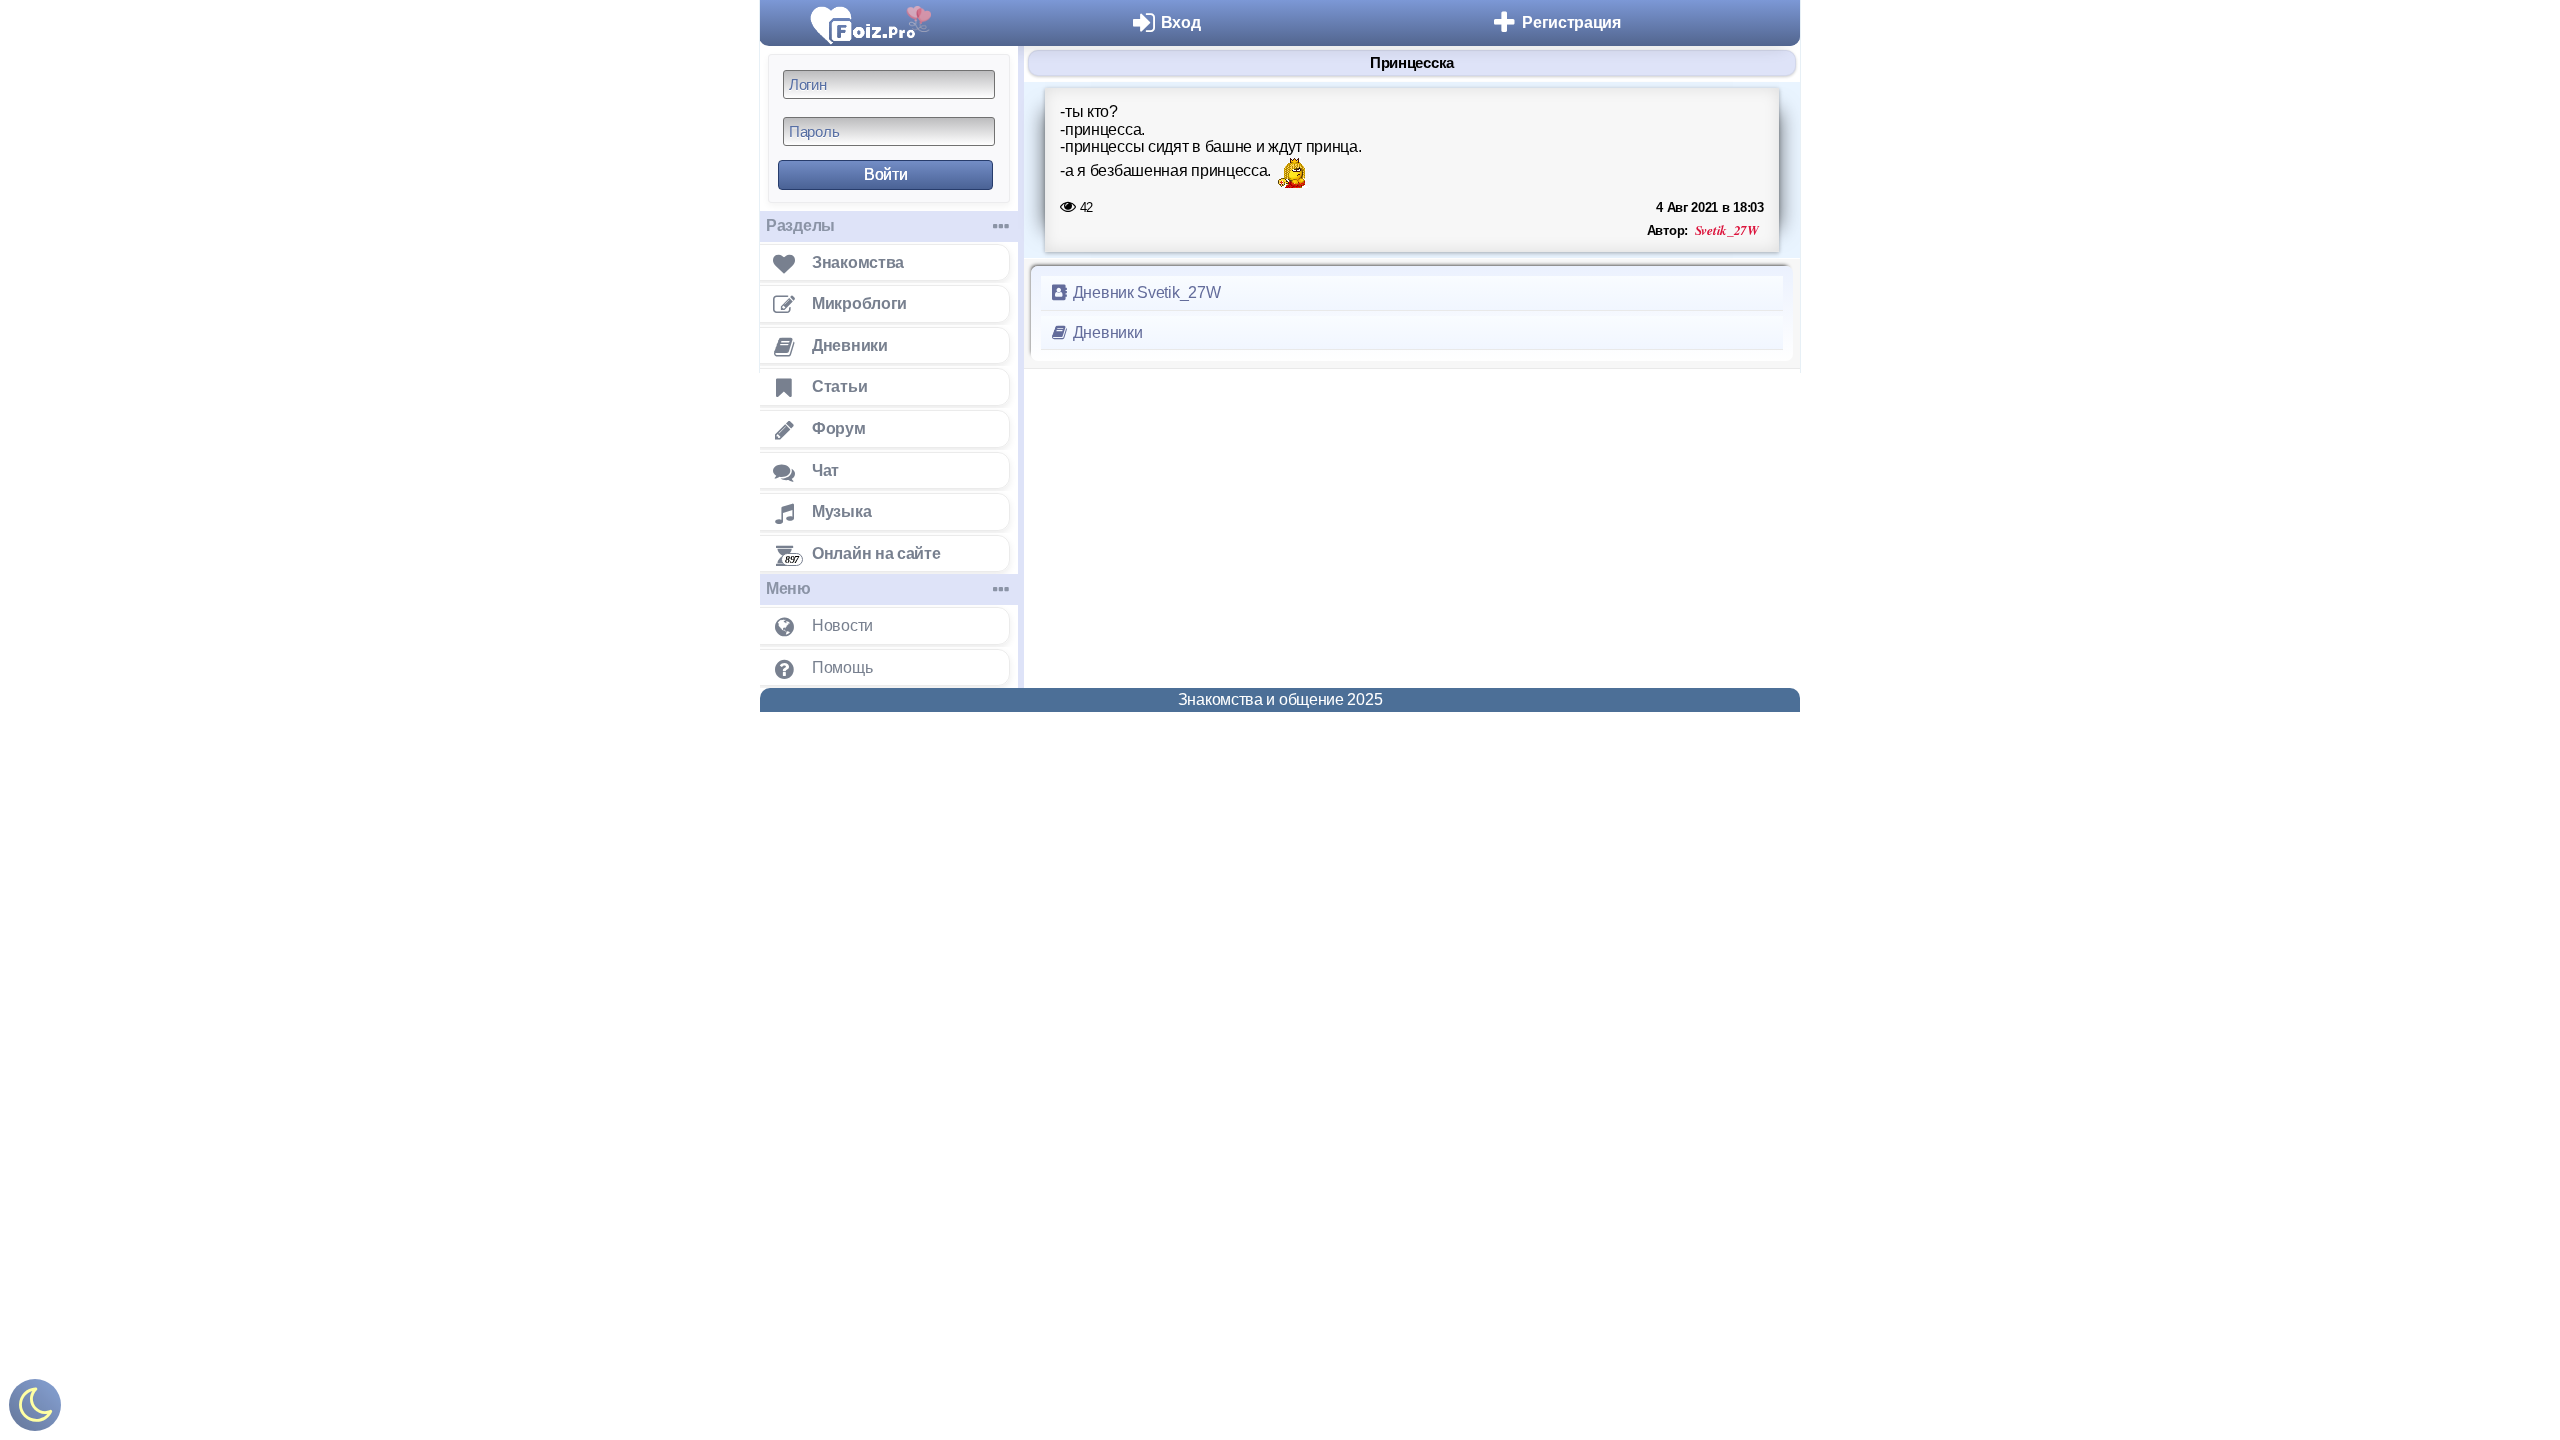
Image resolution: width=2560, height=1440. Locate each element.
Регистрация (1571, 22)
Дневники (1105, 332)
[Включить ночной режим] (35, 1409)
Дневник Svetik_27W (1144, 292)
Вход (1181, 22)
